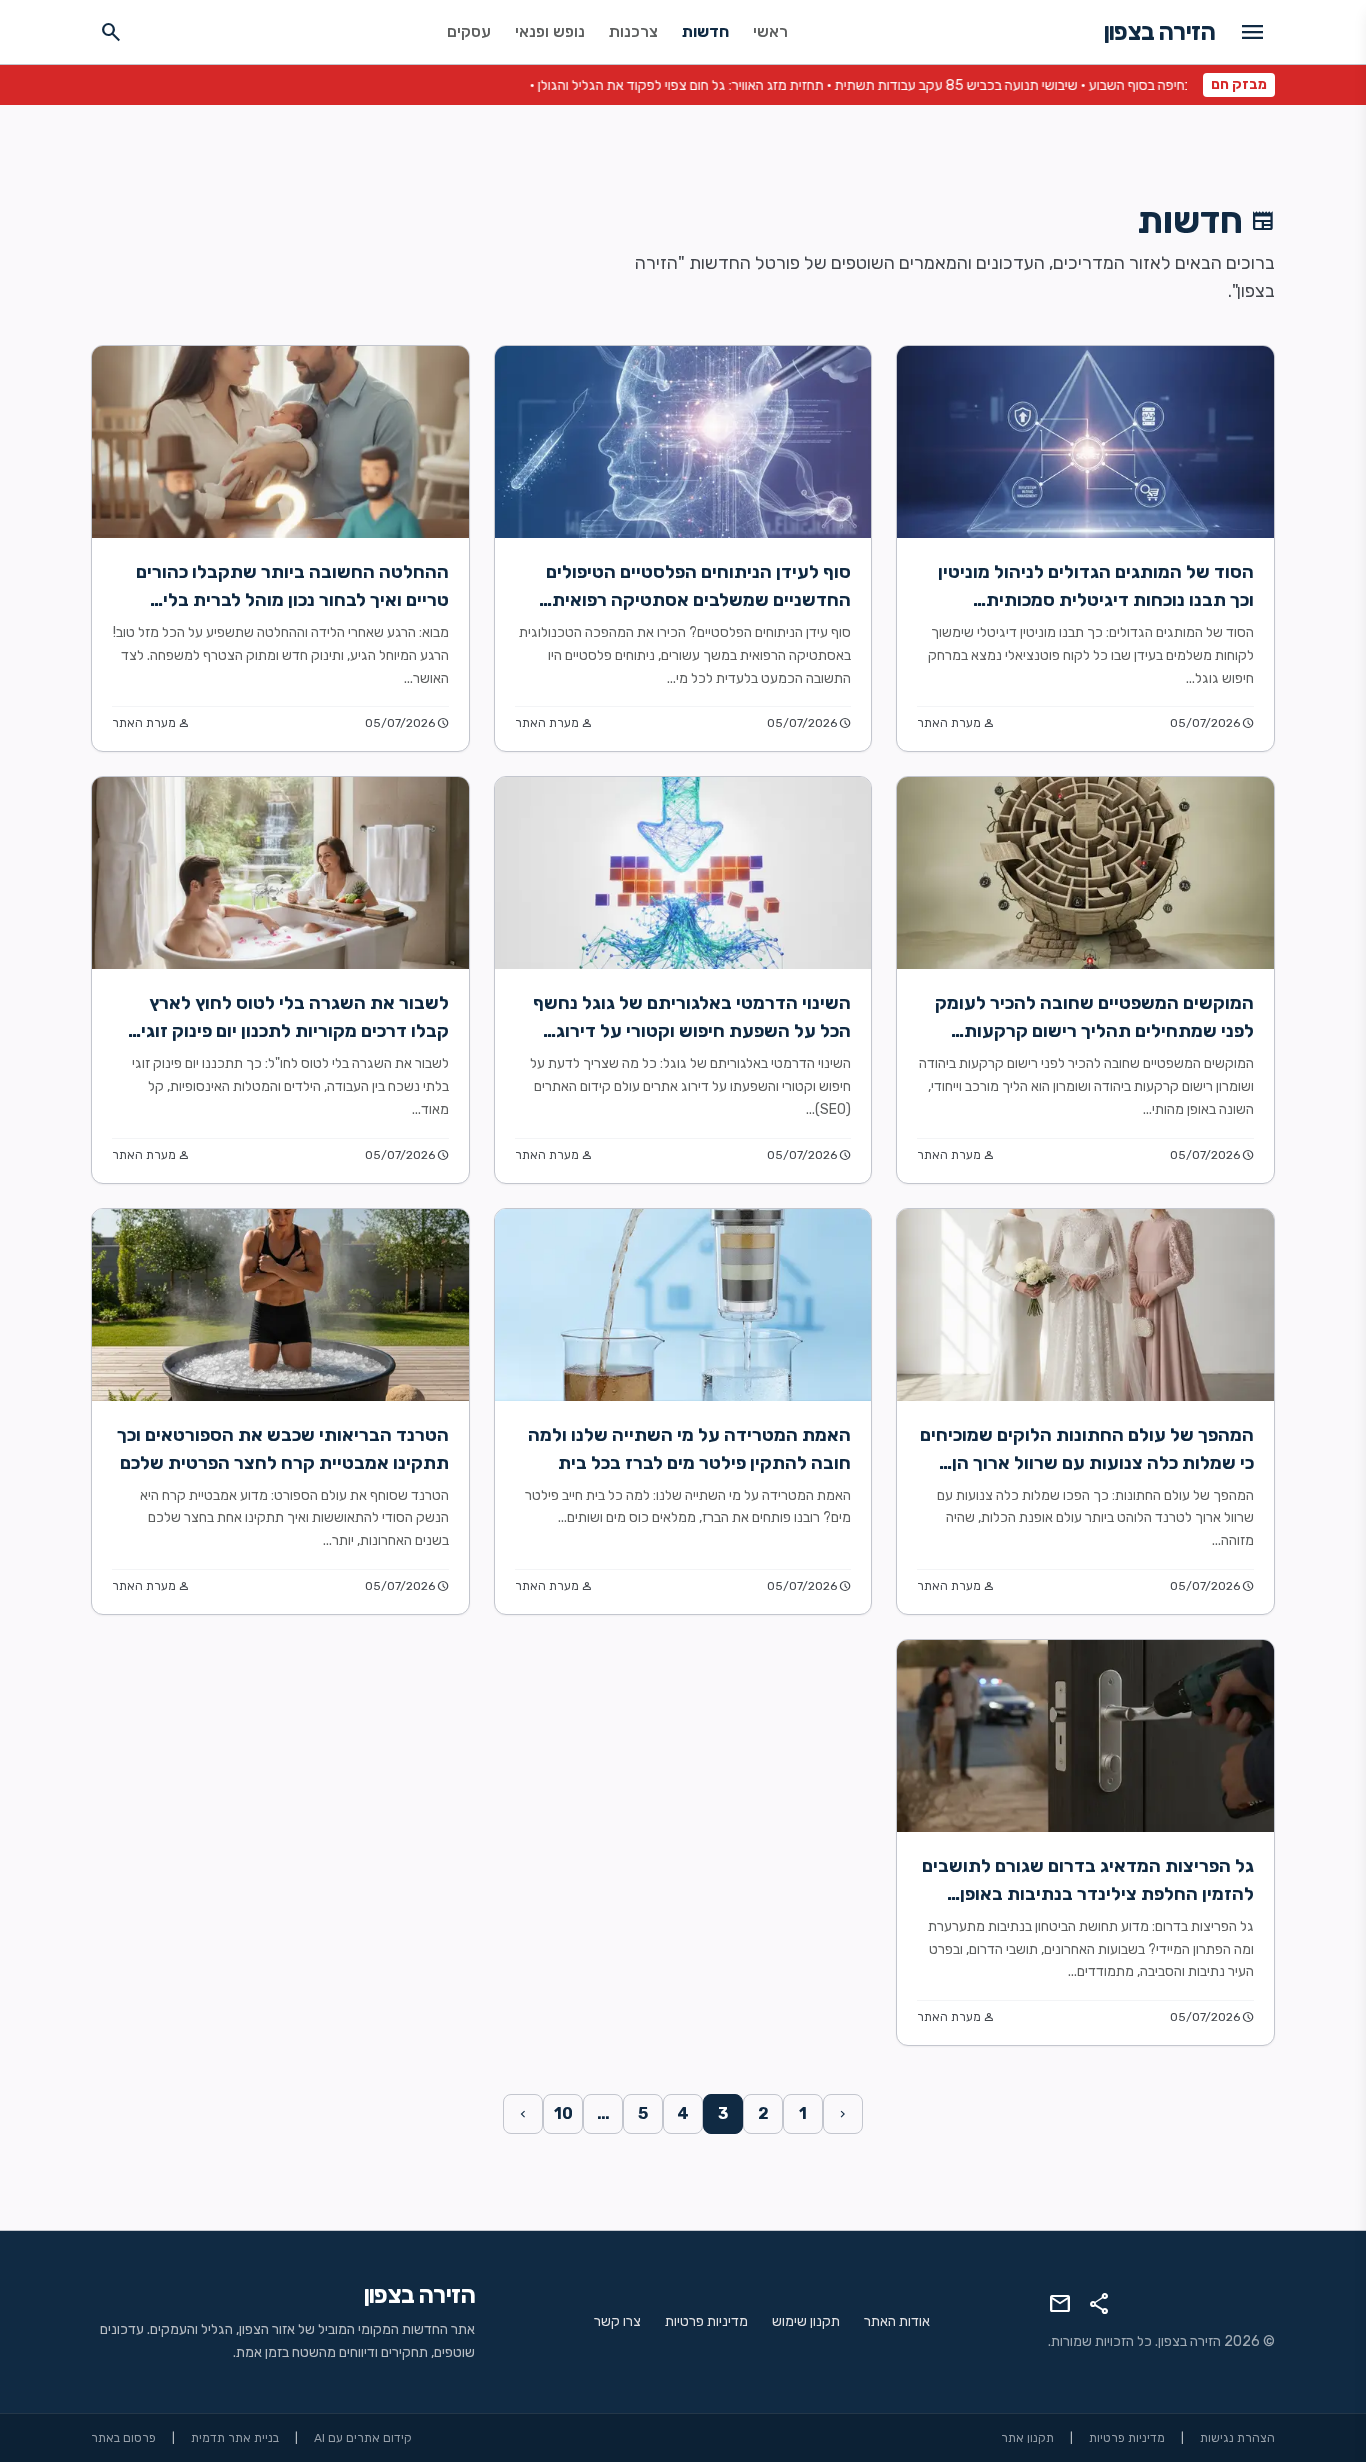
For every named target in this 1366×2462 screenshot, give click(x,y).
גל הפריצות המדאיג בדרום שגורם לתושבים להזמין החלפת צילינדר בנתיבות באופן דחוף (1088, 1894)
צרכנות (633, 31)
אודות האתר (897, 2321)
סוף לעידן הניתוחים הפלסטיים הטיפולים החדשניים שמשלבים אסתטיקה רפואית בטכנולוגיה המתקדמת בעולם (698, 600)
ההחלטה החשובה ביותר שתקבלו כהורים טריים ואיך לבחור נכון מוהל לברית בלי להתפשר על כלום (292, 600)
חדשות (705, 31)
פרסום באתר (123, 2438)
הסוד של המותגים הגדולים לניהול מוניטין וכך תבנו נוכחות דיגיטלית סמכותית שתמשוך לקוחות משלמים (1096, 600)
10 (563, 2113)
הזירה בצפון (1159, 32)
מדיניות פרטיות (706, 2321)
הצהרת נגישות (1237, 2438)
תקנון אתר (1027, 2438)
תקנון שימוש (806, 2321)
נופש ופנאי (550, 31)
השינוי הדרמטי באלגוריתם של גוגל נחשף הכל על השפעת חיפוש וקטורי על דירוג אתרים (692, 1031)
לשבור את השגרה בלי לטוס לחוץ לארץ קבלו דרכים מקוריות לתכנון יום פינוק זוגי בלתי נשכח (295, 1031)
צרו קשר (617, 2321)
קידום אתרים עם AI (363, 2438)
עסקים (469, 31)
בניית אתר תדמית (235, 2438)
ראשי (770, 31)
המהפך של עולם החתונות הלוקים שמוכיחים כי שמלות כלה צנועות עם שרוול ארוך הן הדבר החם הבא (1087, 1463)
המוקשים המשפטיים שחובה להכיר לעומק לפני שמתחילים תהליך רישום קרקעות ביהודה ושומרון (1094, 1031)
